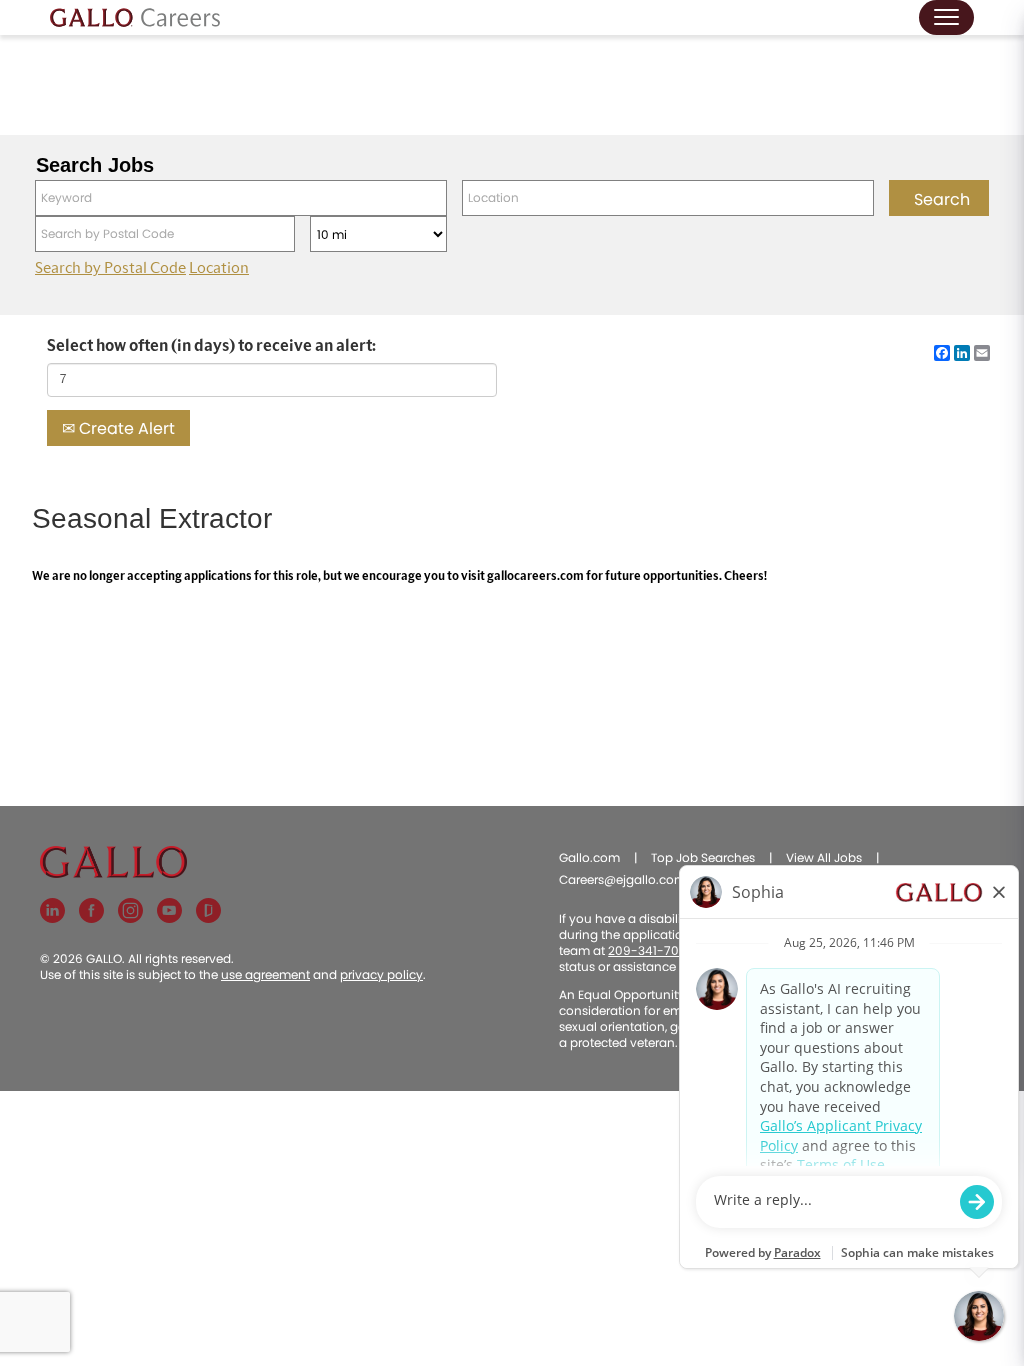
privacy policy (381, 974)
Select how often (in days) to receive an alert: (211, 346)
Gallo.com (589, 857)
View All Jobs (824, 857)
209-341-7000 (651, 950)
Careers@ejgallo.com (622, 879)
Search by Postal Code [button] (110, 268)
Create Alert (125, 428)
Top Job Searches (703, 857)
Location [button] (219, 268)
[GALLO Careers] (135, 17)
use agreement (265, 974)
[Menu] (946, 17)
